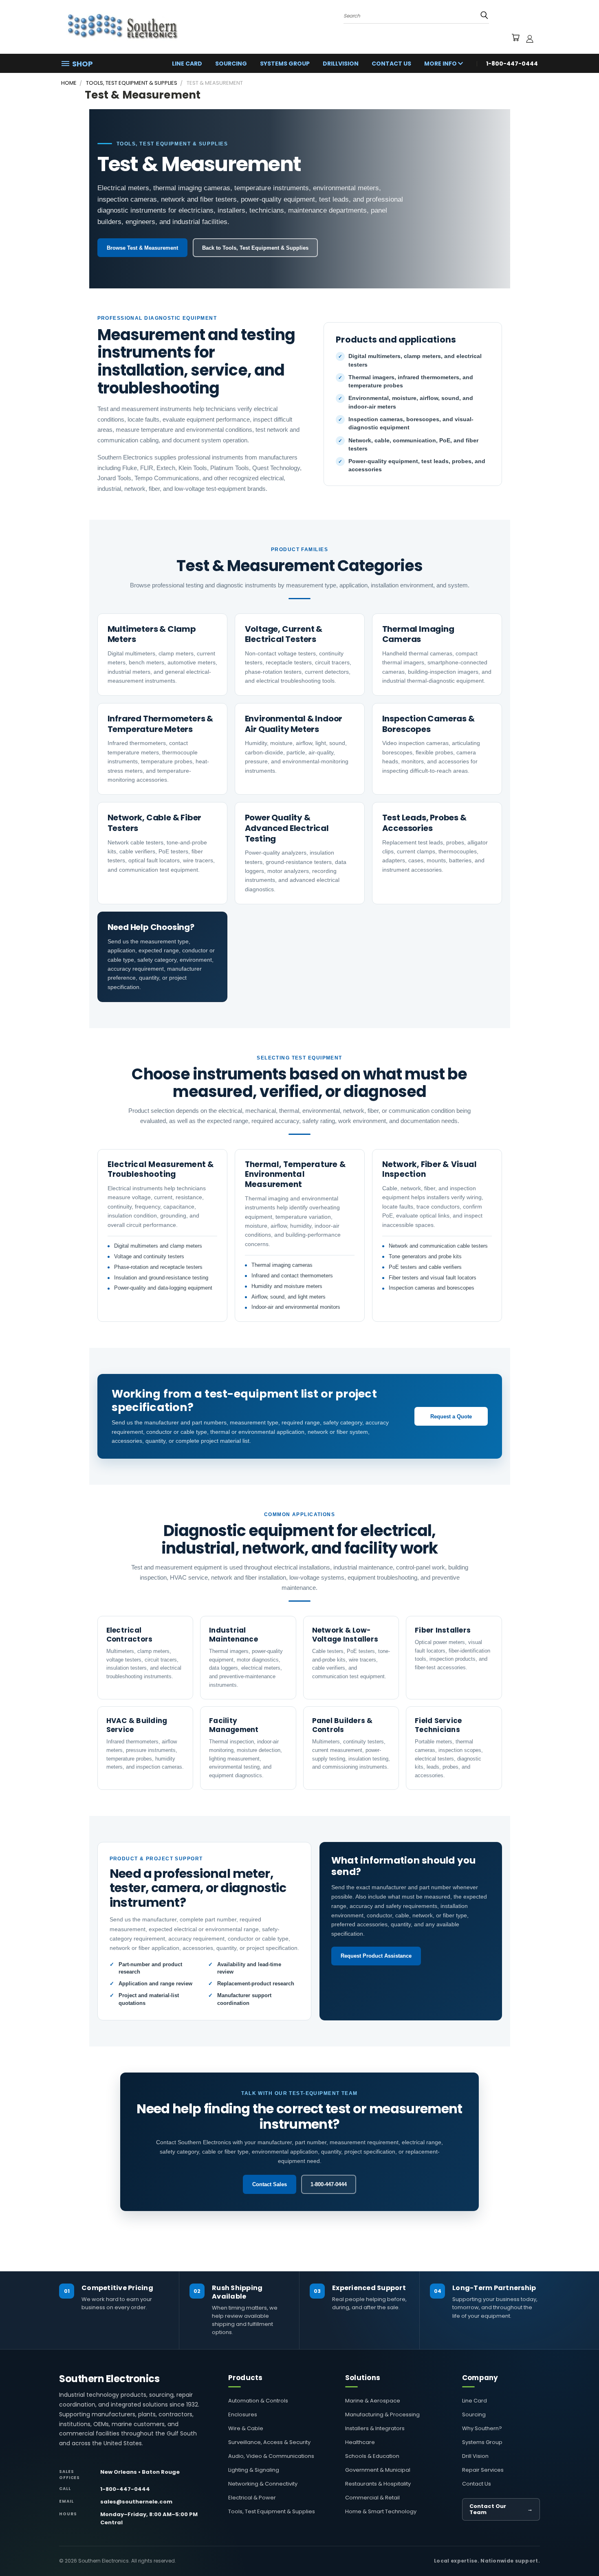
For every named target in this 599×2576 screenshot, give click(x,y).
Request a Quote (451, 1417)
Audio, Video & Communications (271, 2456)
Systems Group (285, 64)
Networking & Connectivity (263, 2484)
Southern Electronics (109, 2379)
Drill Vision (475, 2456)
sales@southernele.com (136, 2502)
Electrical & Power (252, 2498)
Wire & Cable (246, 2428)
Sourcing (231, 64)
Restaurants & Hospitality (378, 2484)
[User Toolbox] (530, 39)
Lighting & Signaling (254, 2470)
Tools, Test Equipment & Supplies (272, 2511)
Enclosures (243, 2414)
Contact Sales (270, 2184)
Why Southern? (482, 2428)
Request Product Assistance (376, 1956)
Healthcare (360, 2442)
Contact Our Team (501, 2509)
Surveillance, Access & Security (269, 2442)
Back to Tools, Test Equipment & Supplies (255, 248)
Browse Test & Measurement (142, 248)
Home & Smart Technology (381, 2511)
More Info (441, 64)
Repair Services (483, 2470)
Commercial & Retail (372, 2498)
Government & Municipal (378, 2470)
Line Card (187, 64)
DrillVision (341, 64)
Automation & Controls (258, 2401)
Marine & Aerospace (373, 2401)
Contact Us (391, 64)
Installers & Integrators (375, 2428)
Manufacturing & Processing (382, 2414)
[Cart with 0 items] (515, 39)
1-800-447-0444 (329, 2184)
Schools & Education (372, 2456)
